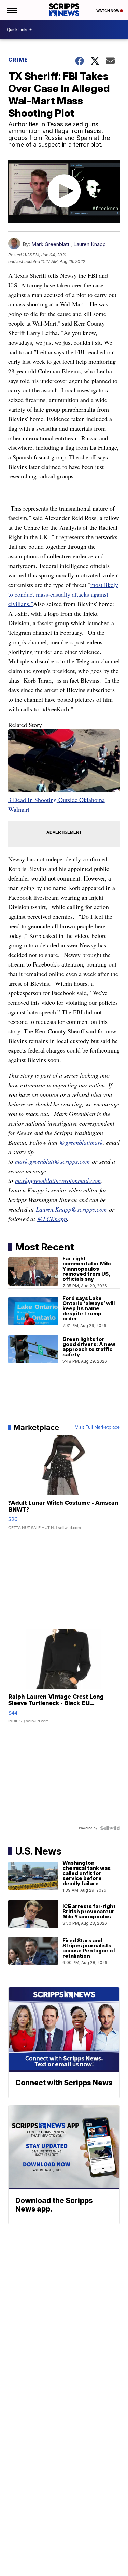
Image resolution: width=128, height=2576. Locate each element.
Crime (18, 60)
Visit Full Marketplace (97, 1427)
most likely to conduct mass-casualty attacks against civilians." (63, 594)
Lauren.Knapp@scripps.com (71, 1209)
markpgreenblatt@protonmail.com (58, 1180)
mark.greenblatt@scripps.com (52, 1161)
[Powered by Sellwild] (110, 1828)
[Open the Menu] (11, 10)
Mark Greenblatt (50, 244)
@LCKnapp (52, 1219)
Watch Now (108, 11)
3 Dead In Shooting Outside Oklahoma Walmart (56, 804)
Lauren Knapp (90, 244)
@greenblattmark (81, 1142)
